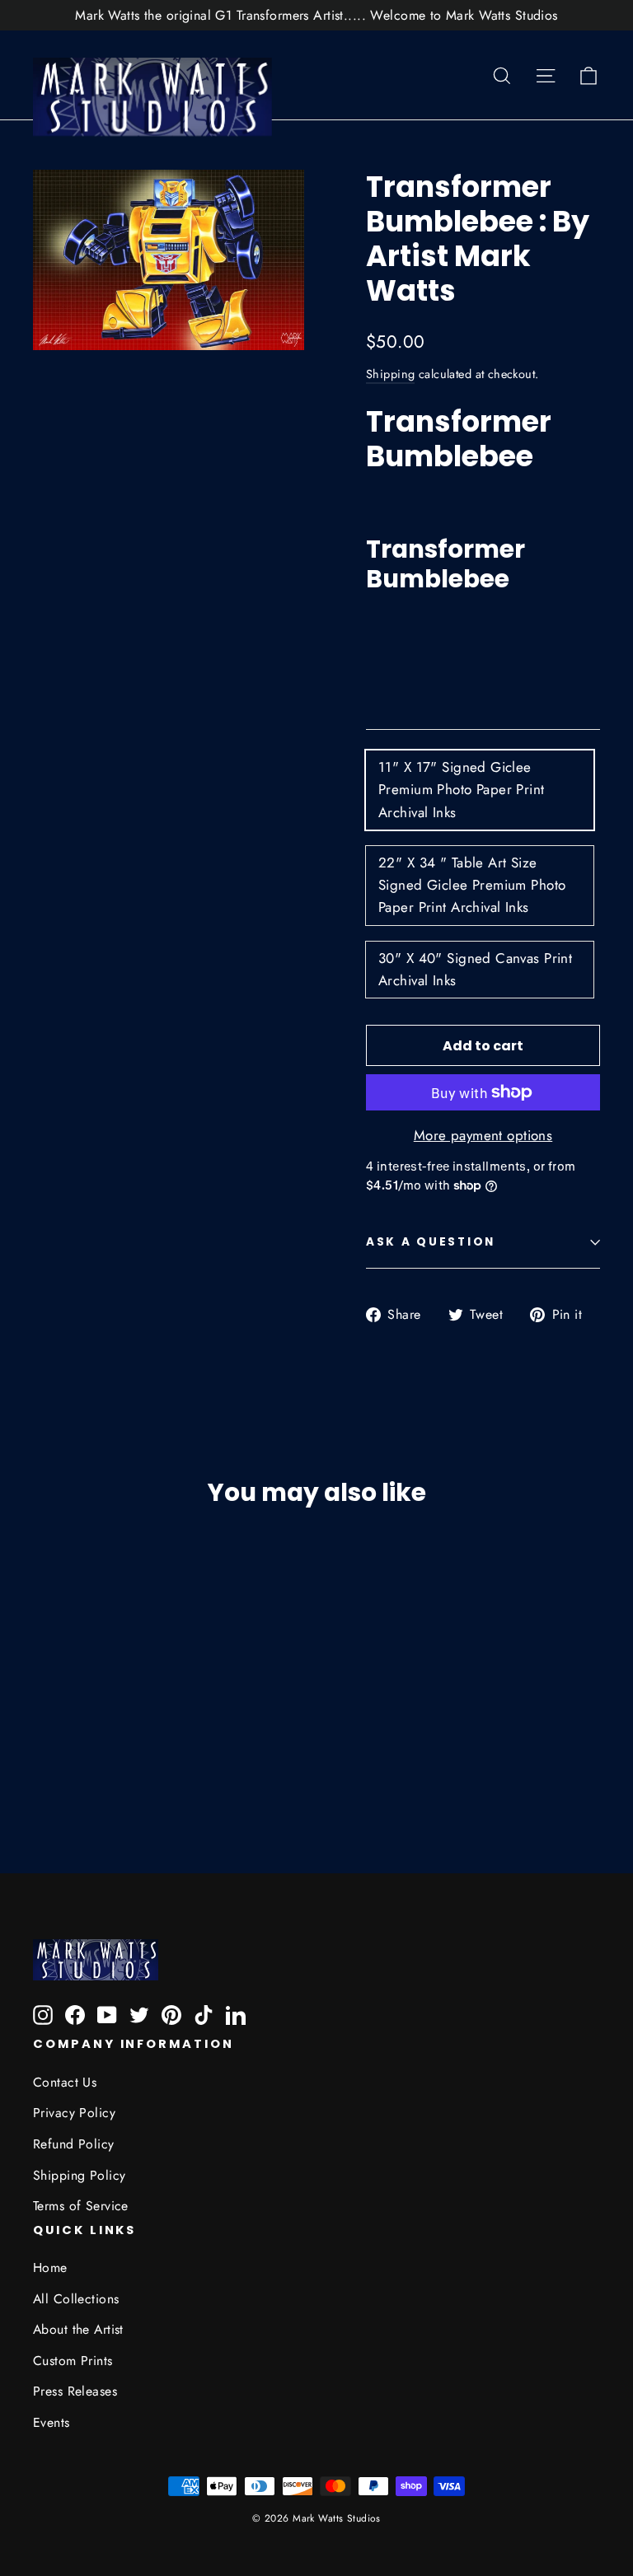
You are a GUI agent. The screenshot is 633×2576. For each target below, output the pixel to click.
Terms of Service (81, 2206)
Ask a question (431, 1242)
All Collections (76, 2299)
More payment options (483, 1135)
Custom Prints (73, 2361)
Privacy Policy (74, 2113)
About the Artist (78, 2329)
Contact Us (65, 2082)
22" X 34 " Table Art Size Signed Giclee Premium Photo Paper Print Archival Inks (472, 885)
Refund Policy (74, 2144)
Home (50, 2267)
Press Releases (75, 2391)
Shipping (390, 374)
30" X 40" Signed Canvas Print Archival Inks (475, 969)
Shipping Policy (79, 2175)
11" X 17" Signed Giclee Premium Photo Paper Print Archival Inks (462, 789)
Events (52, 2422)
